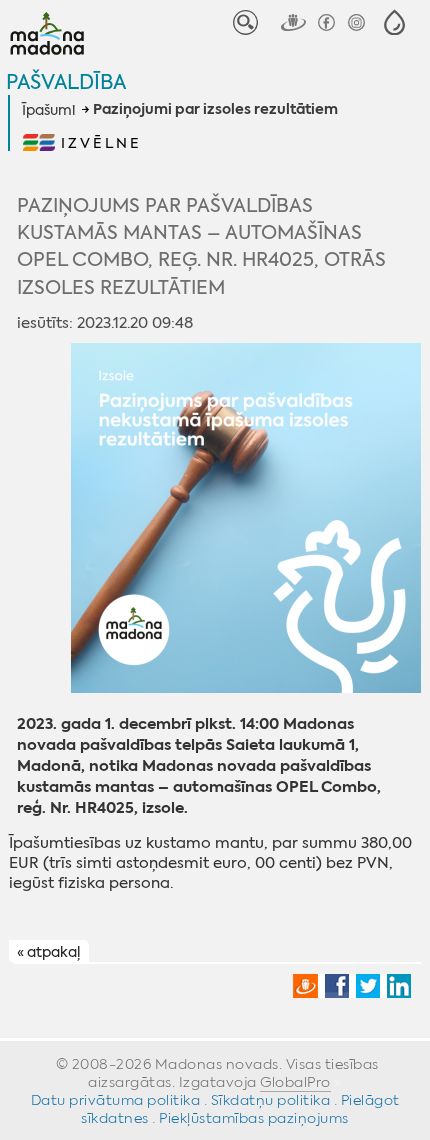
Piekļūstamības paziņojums (254, 1118)
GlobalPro (295, 1082)
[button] (394, 22)
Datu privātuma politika (116, 1100)
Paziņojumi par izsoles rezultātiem (215, 110)
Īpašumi (48, 110)
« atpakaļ (48, 952)
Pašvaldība (66, 81)
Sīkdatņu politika (271, 1100)
